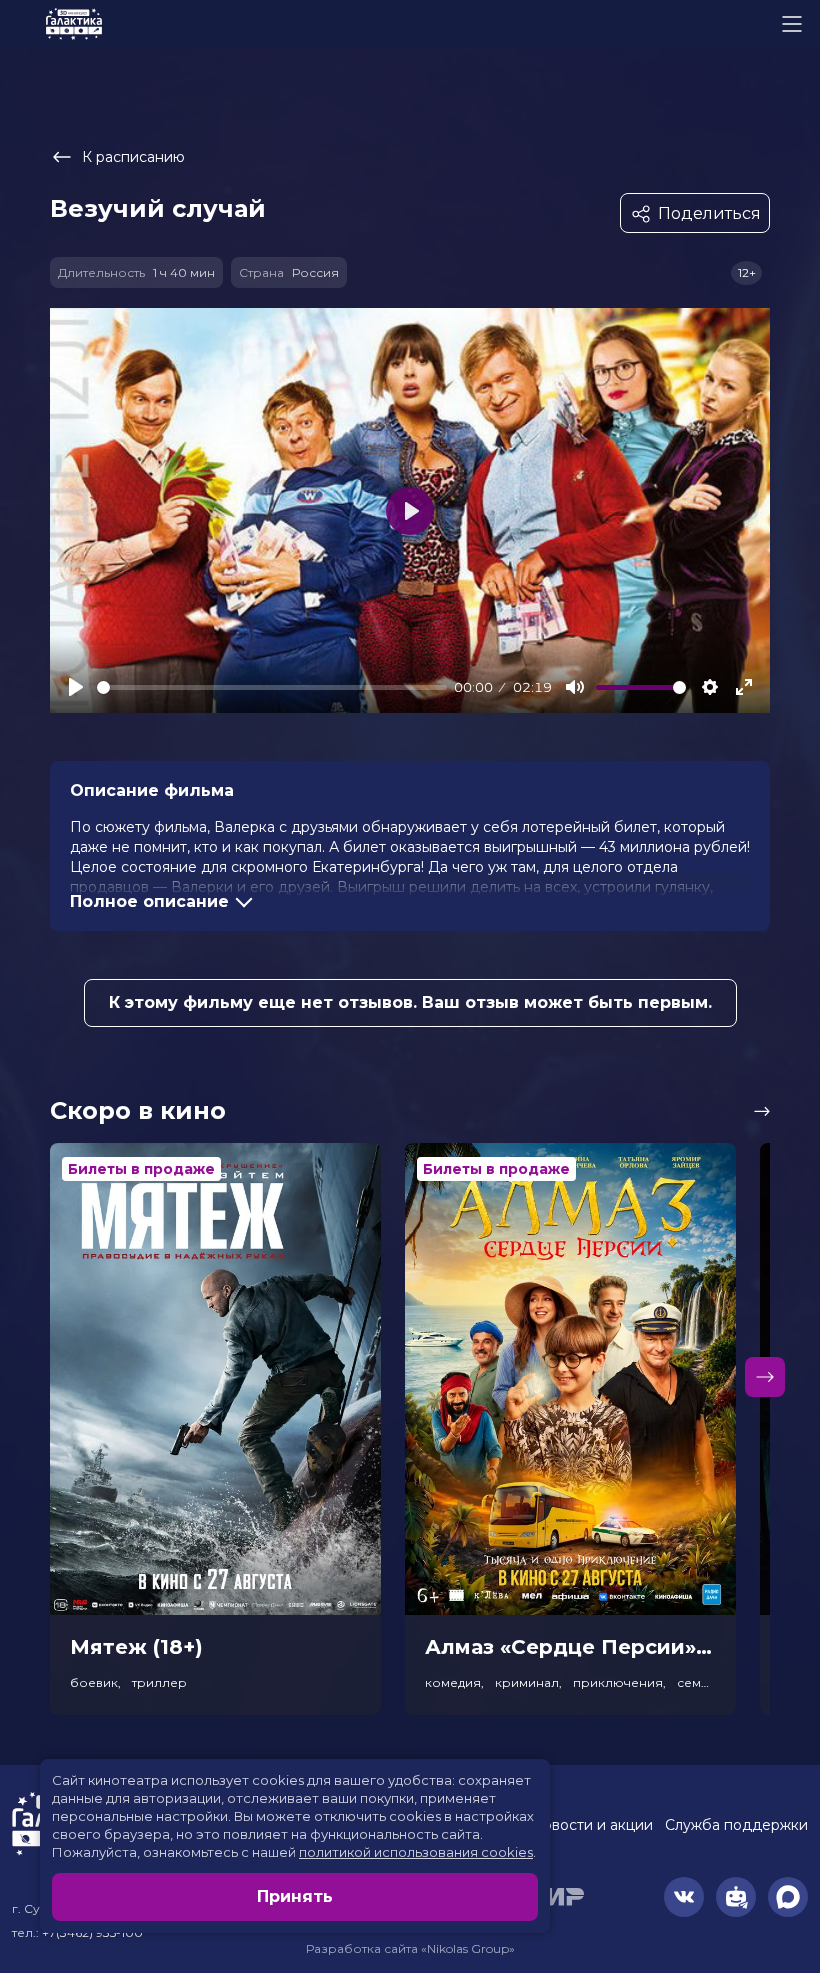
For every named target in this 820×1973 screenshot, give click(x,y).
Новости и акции (592, 1825)
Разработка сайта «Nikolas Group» (410, 1948)
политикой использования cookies (416, 1852)
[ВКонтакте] (684, 1897)
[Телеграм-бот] (736, 1897)
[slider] (272, 687)
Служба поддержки (736, 1825)
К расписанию (133, 157)
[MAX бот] (788, 1897)
